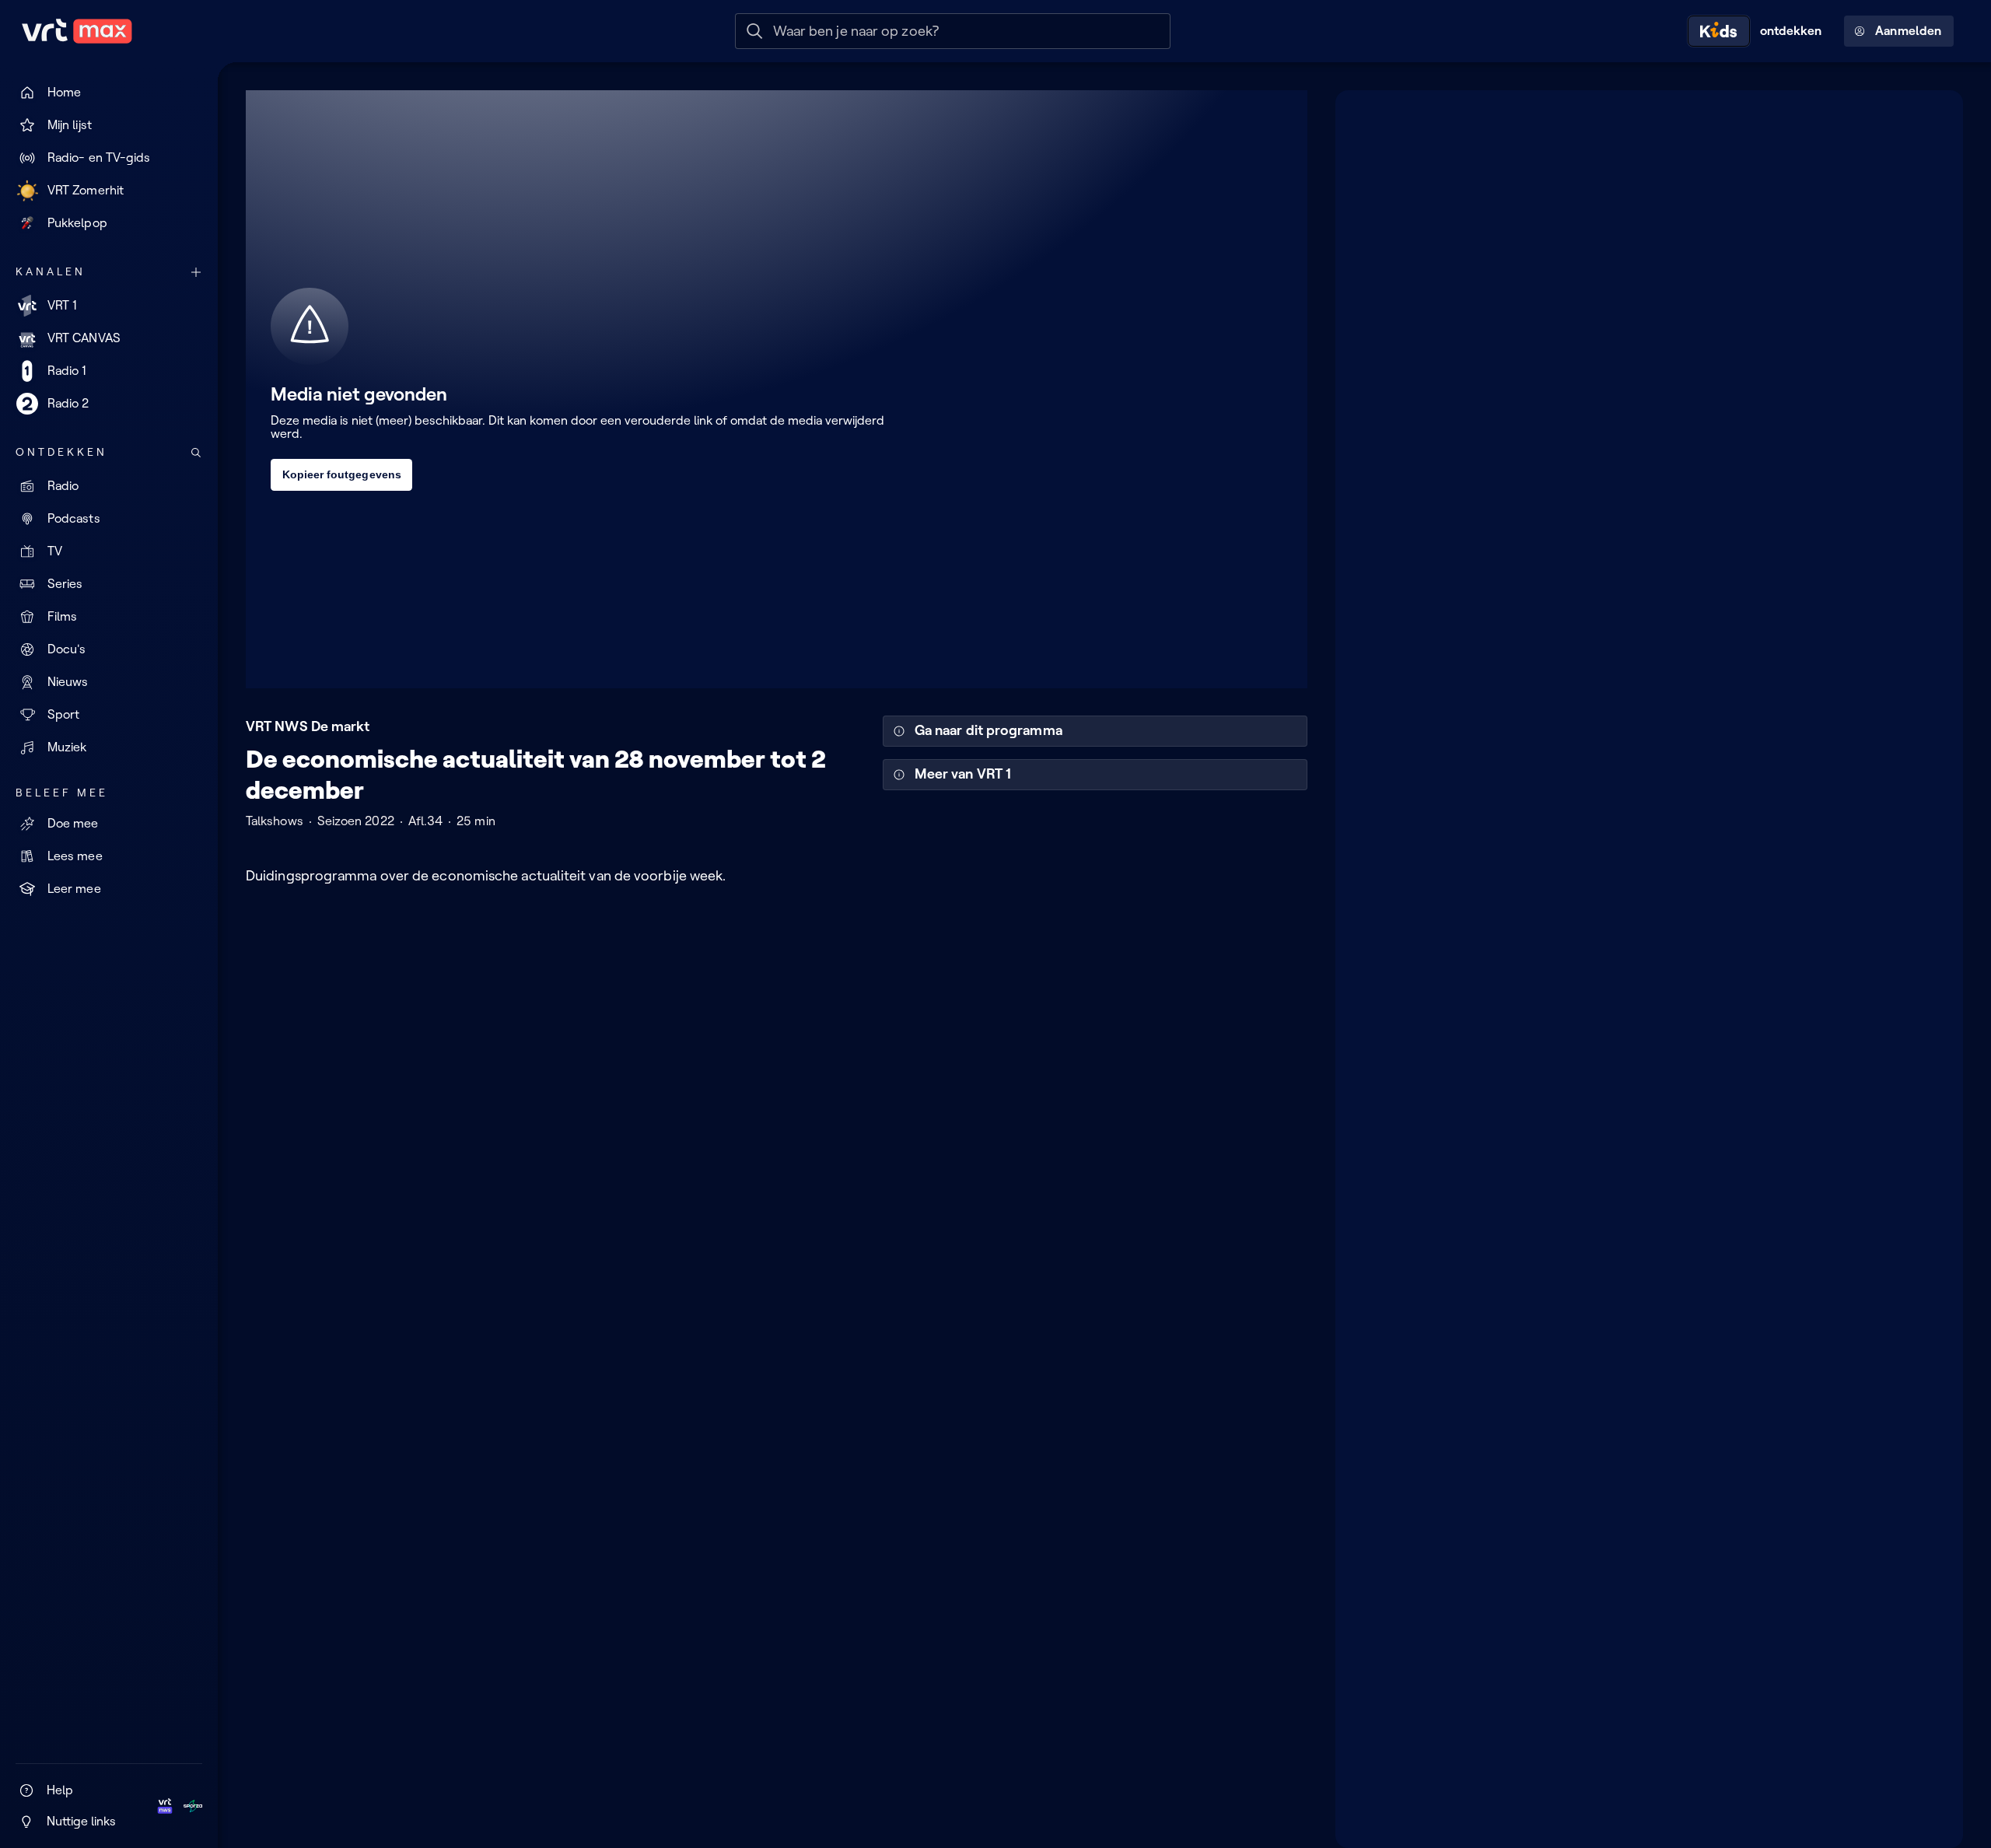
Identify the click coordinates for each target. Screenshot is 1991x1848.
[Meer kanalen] (196, 272)
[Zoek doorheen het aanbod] (196, 453)
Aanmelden (1908, 31)
